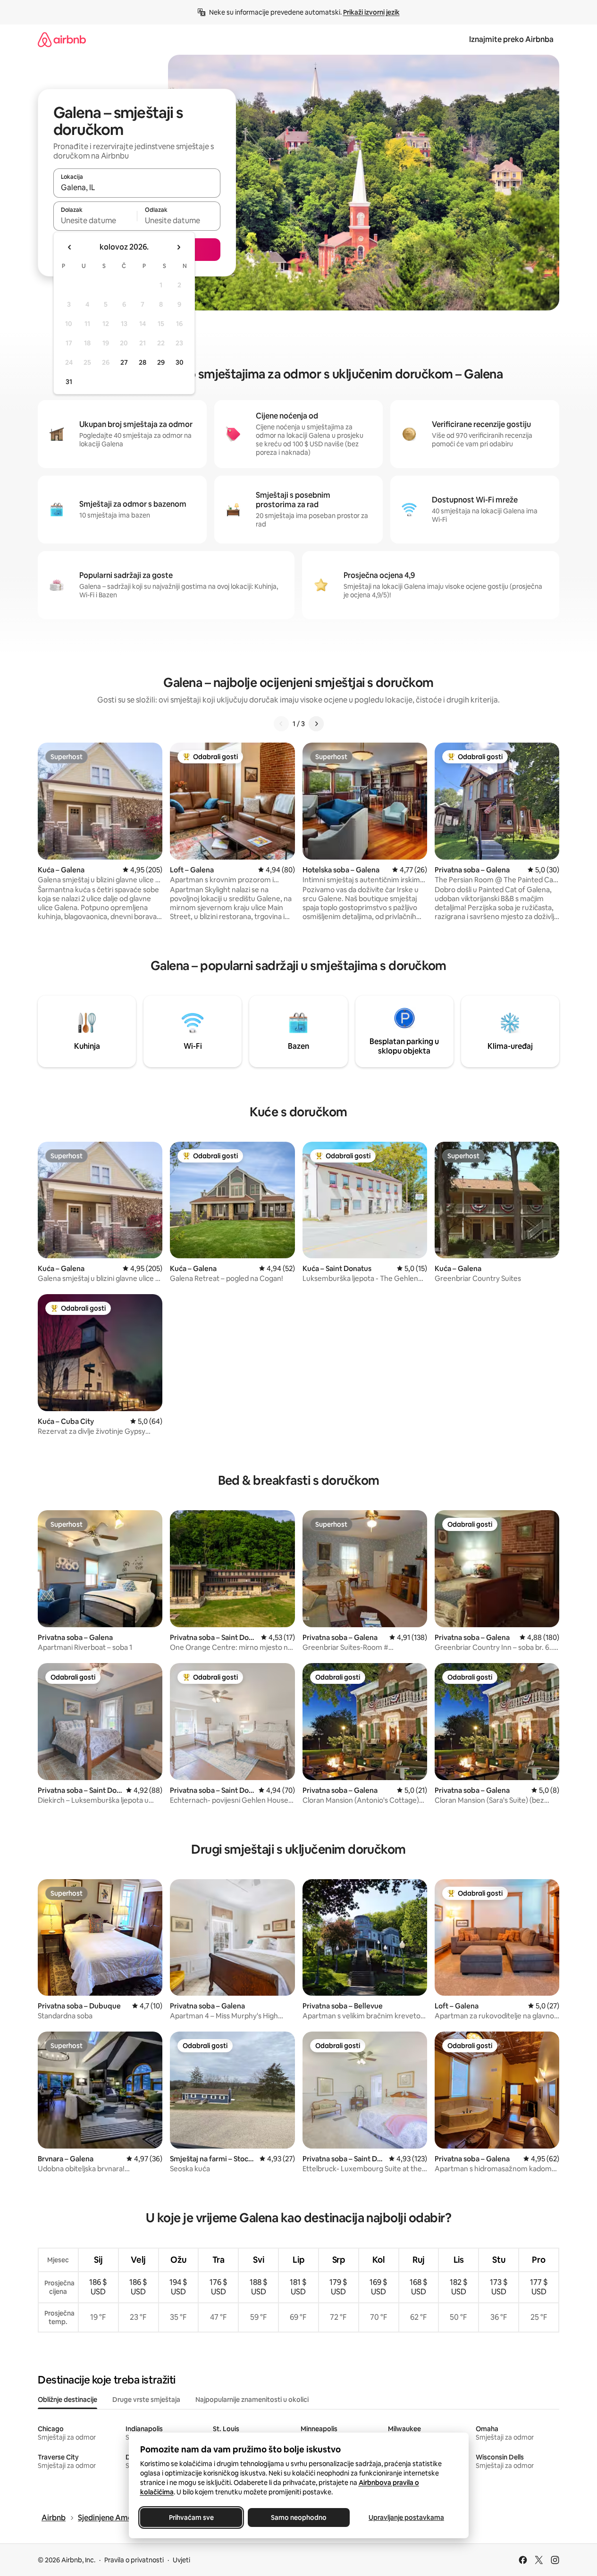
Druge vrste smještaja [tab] (146, 2400)
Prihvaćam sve (191, 2517)
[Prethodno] (281, 724)
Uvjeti (181, 2560)
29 (161, 362)
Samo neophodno (299, 2517)
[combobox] (137, 187)
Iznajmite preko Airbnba (511, 39)
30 (180, 362)
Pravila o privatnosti (134, 2560)
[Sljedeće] (316, 724)
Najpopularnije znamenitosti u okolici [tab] (252, 2400)
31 (69, 382)
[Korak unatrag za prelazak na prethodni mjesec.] (70, 247)
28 (143, 362)
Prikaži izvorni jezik (371, 12)
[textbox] (95, 220)
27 (124, 362)
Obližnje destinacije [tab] (67, 2400)
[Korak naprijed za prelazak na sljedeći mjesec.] (178, 247)
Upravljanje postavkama (406, 2517)
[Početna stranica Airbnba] (62, 39)
